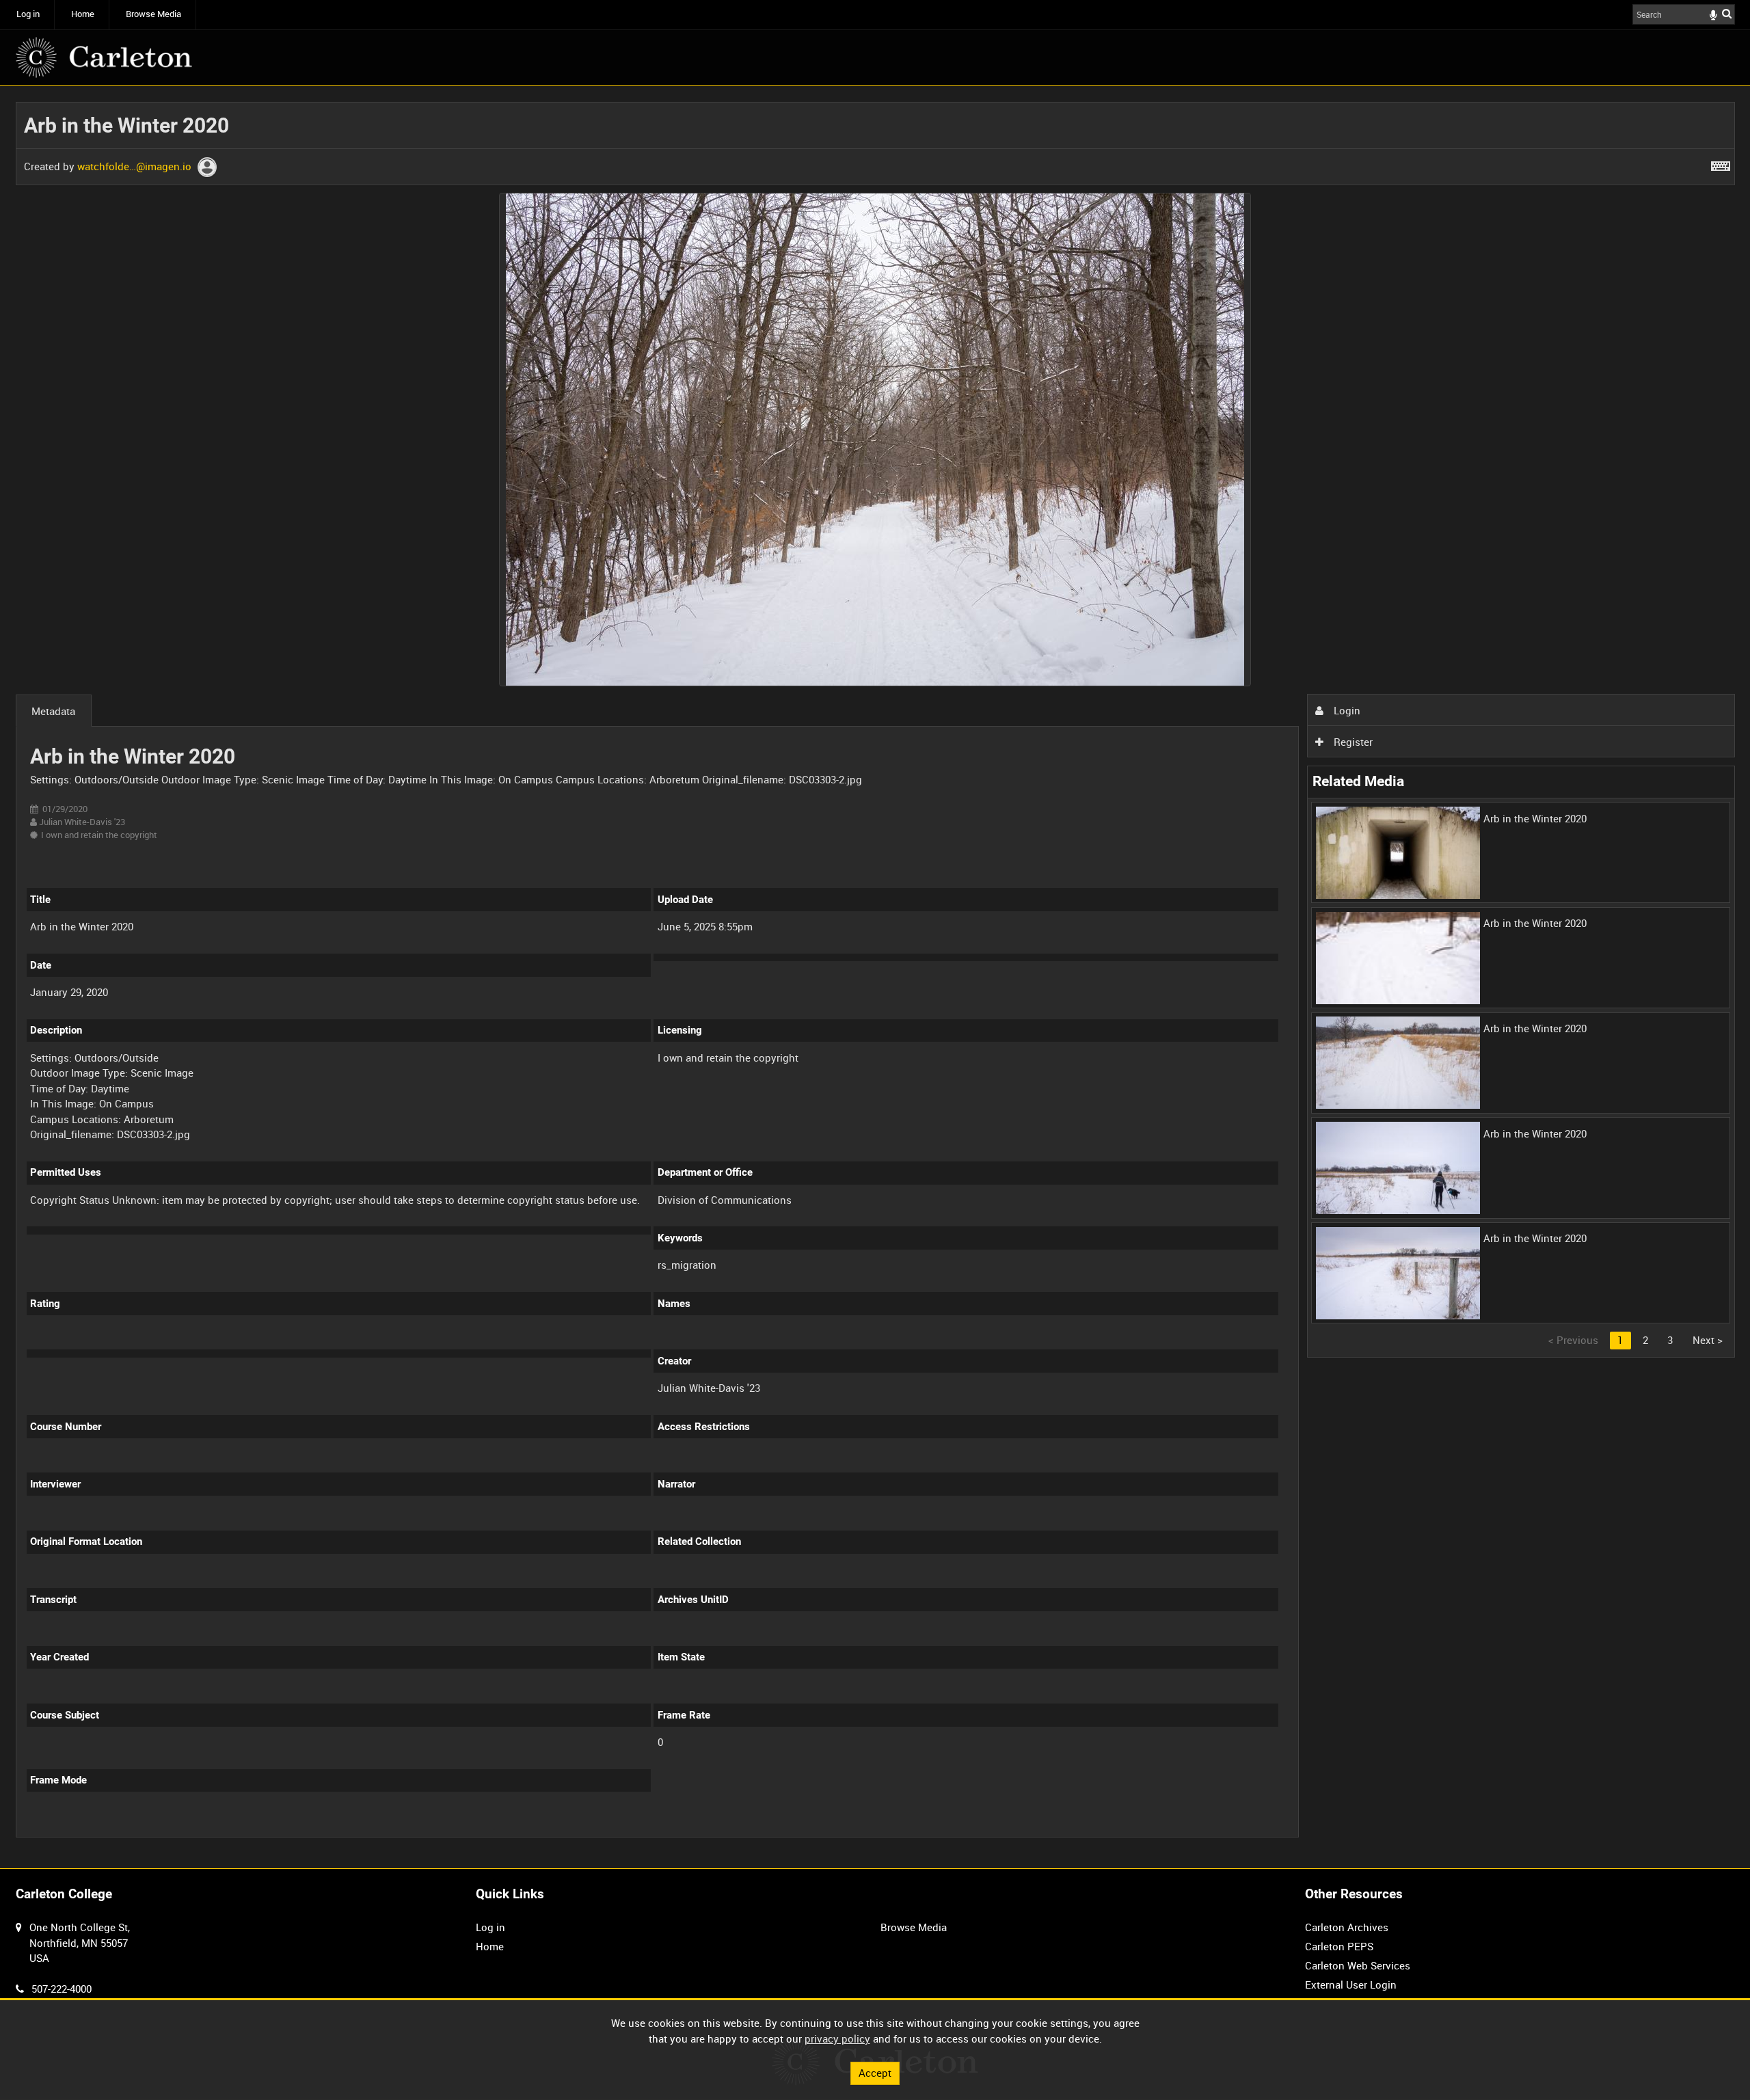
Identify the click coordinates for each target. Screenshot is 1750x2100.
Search (1727, 13)
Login (1346, 710)
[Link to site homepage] (104, 57)
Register (1352, 742)
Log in (28, 14)
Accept (875, 2073)
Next (1708, 1340)
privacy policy (837, 2038)
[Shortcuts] (1721, 163)
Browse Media (153, 14)
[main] (875, 978)
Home (83, 14)
